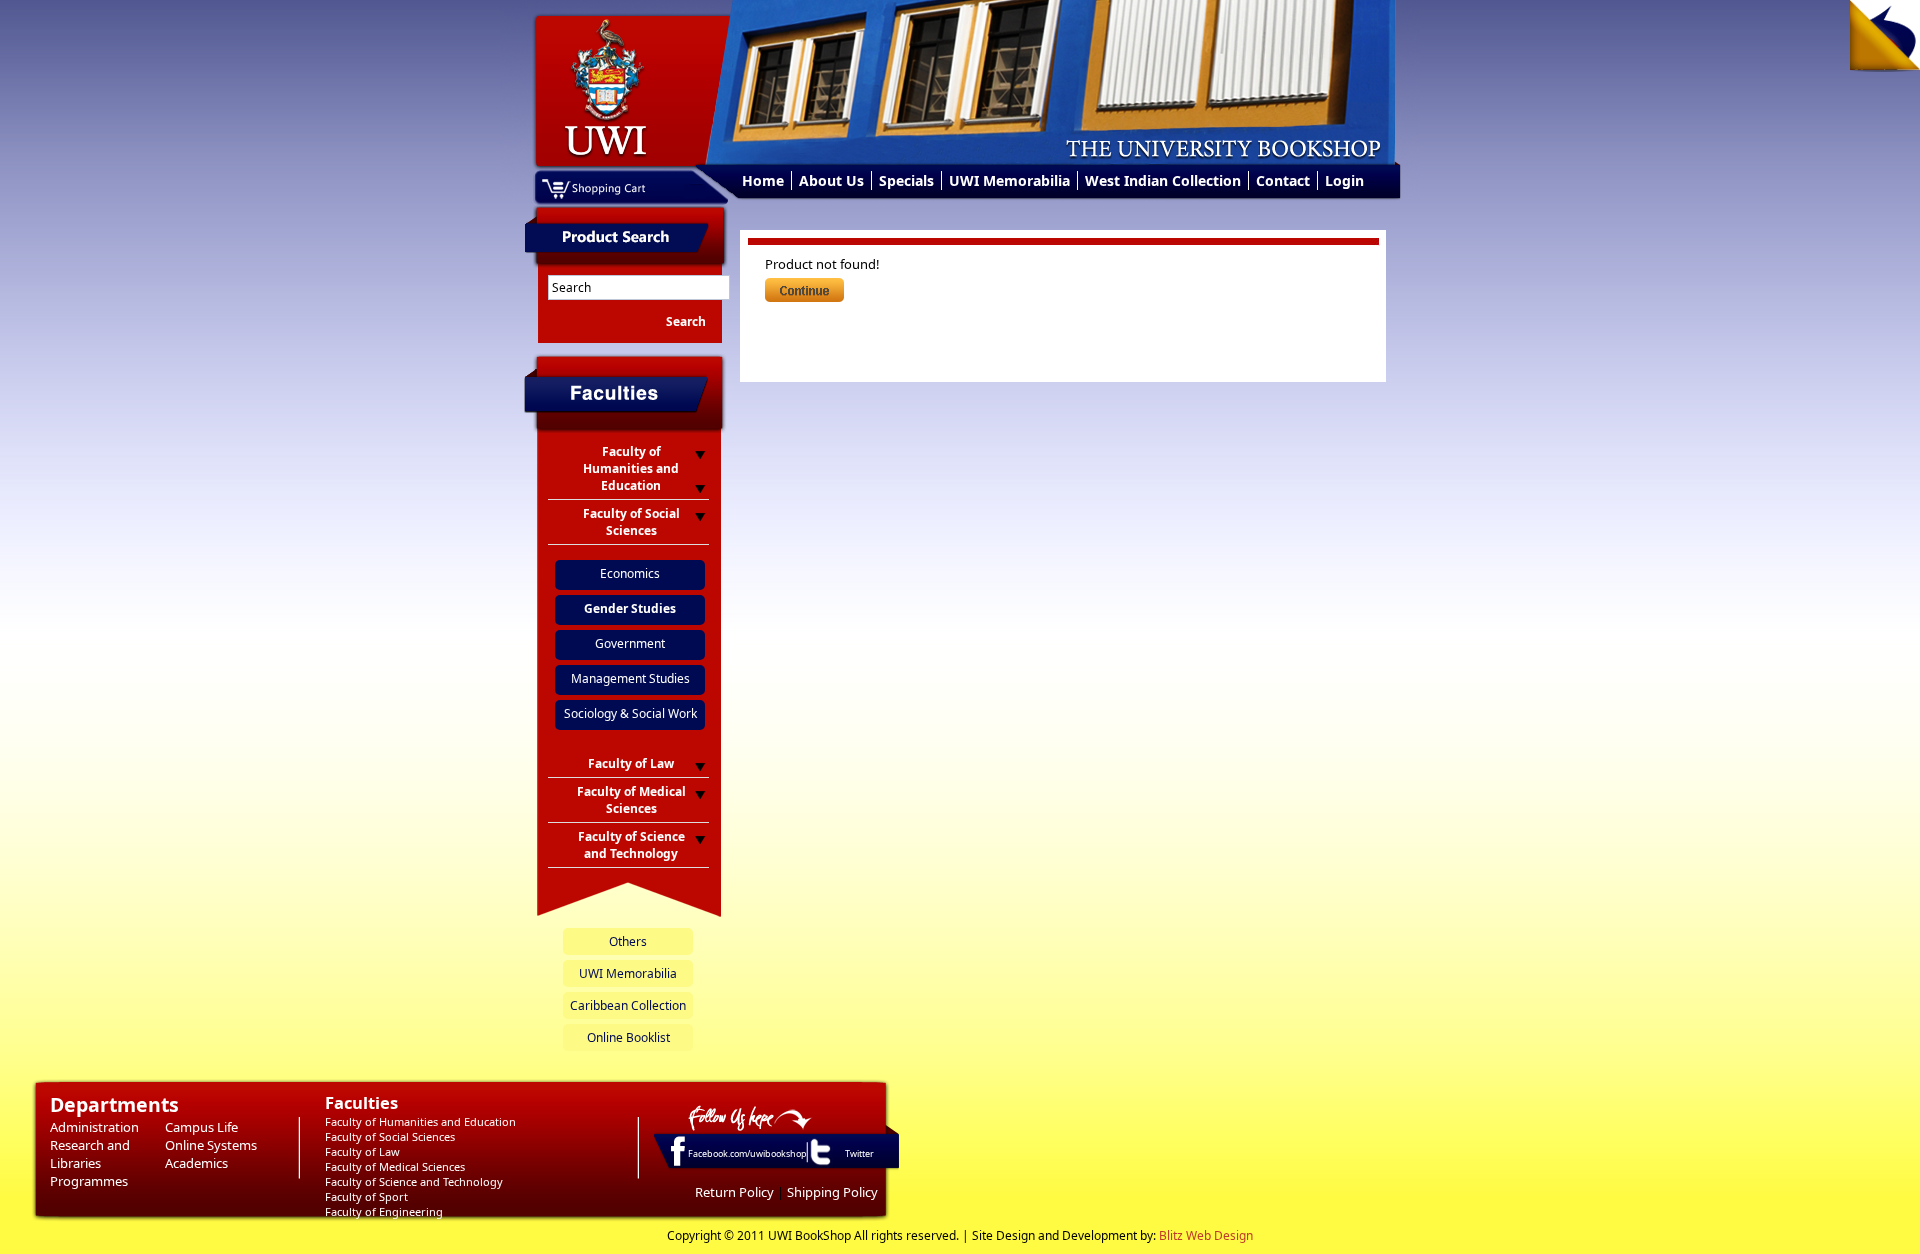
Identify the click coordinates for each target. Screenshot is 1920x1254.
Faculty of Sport (366, 1196)
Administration (94, 1127)
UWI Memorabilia (1009, 180)
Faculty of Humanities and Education (420, 1121)
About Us (831, 180)
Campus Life (201, 1127)
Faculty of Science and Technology (414, 1181)
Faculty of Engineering (384, 1211)
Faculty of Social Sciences (390, 1136)
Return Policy (734, 1192)
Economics (630, 573)
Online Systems (211, 1145)
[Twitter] (819, 1164)
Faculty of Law (362, 1151)
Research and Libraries (90, 1154)
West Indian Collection (1163, 180)
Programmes (89, 1181)
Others (628, 941)
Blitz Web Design (1206, 1235)
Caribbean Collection (628, 1005)
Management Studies (630, 678)
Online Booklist (628, 1037)
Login (1344, 180)
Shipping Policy (832, 1192)
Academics (196, 1163)
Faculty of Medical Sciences (395, 1166)
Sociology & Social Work (630, 713)
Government (630, 643)
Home (763, 180)
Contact (1283, 180)
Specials (906, 180)
